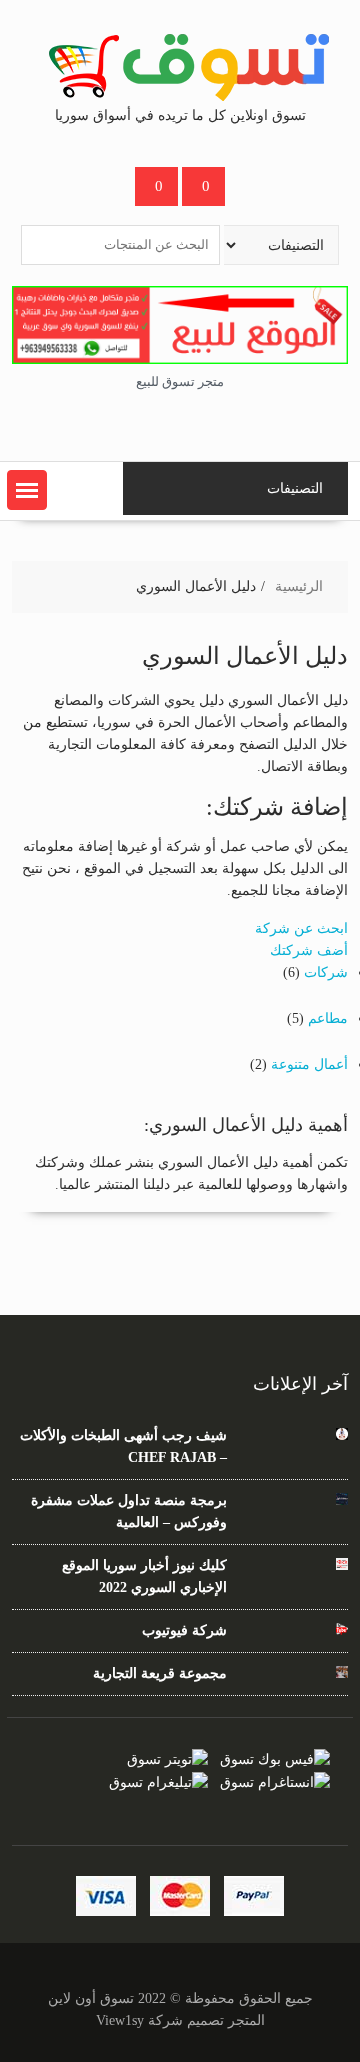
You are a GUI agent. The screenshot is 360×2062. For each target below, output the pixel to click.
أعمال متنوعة (309, 1064)
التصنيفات (295, 488)
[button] (27, 490)
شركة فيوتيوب (184, 1630)
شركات (326, 972)
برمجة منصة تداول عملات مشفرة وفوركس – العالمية (129, 1511)
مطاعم (328, 1018)
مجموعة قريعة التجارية (160, 1673)
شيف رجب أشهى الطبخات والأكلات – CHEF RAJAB (123, 1446)
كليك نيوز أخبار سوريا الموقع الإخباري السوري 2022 (144, 1576)
